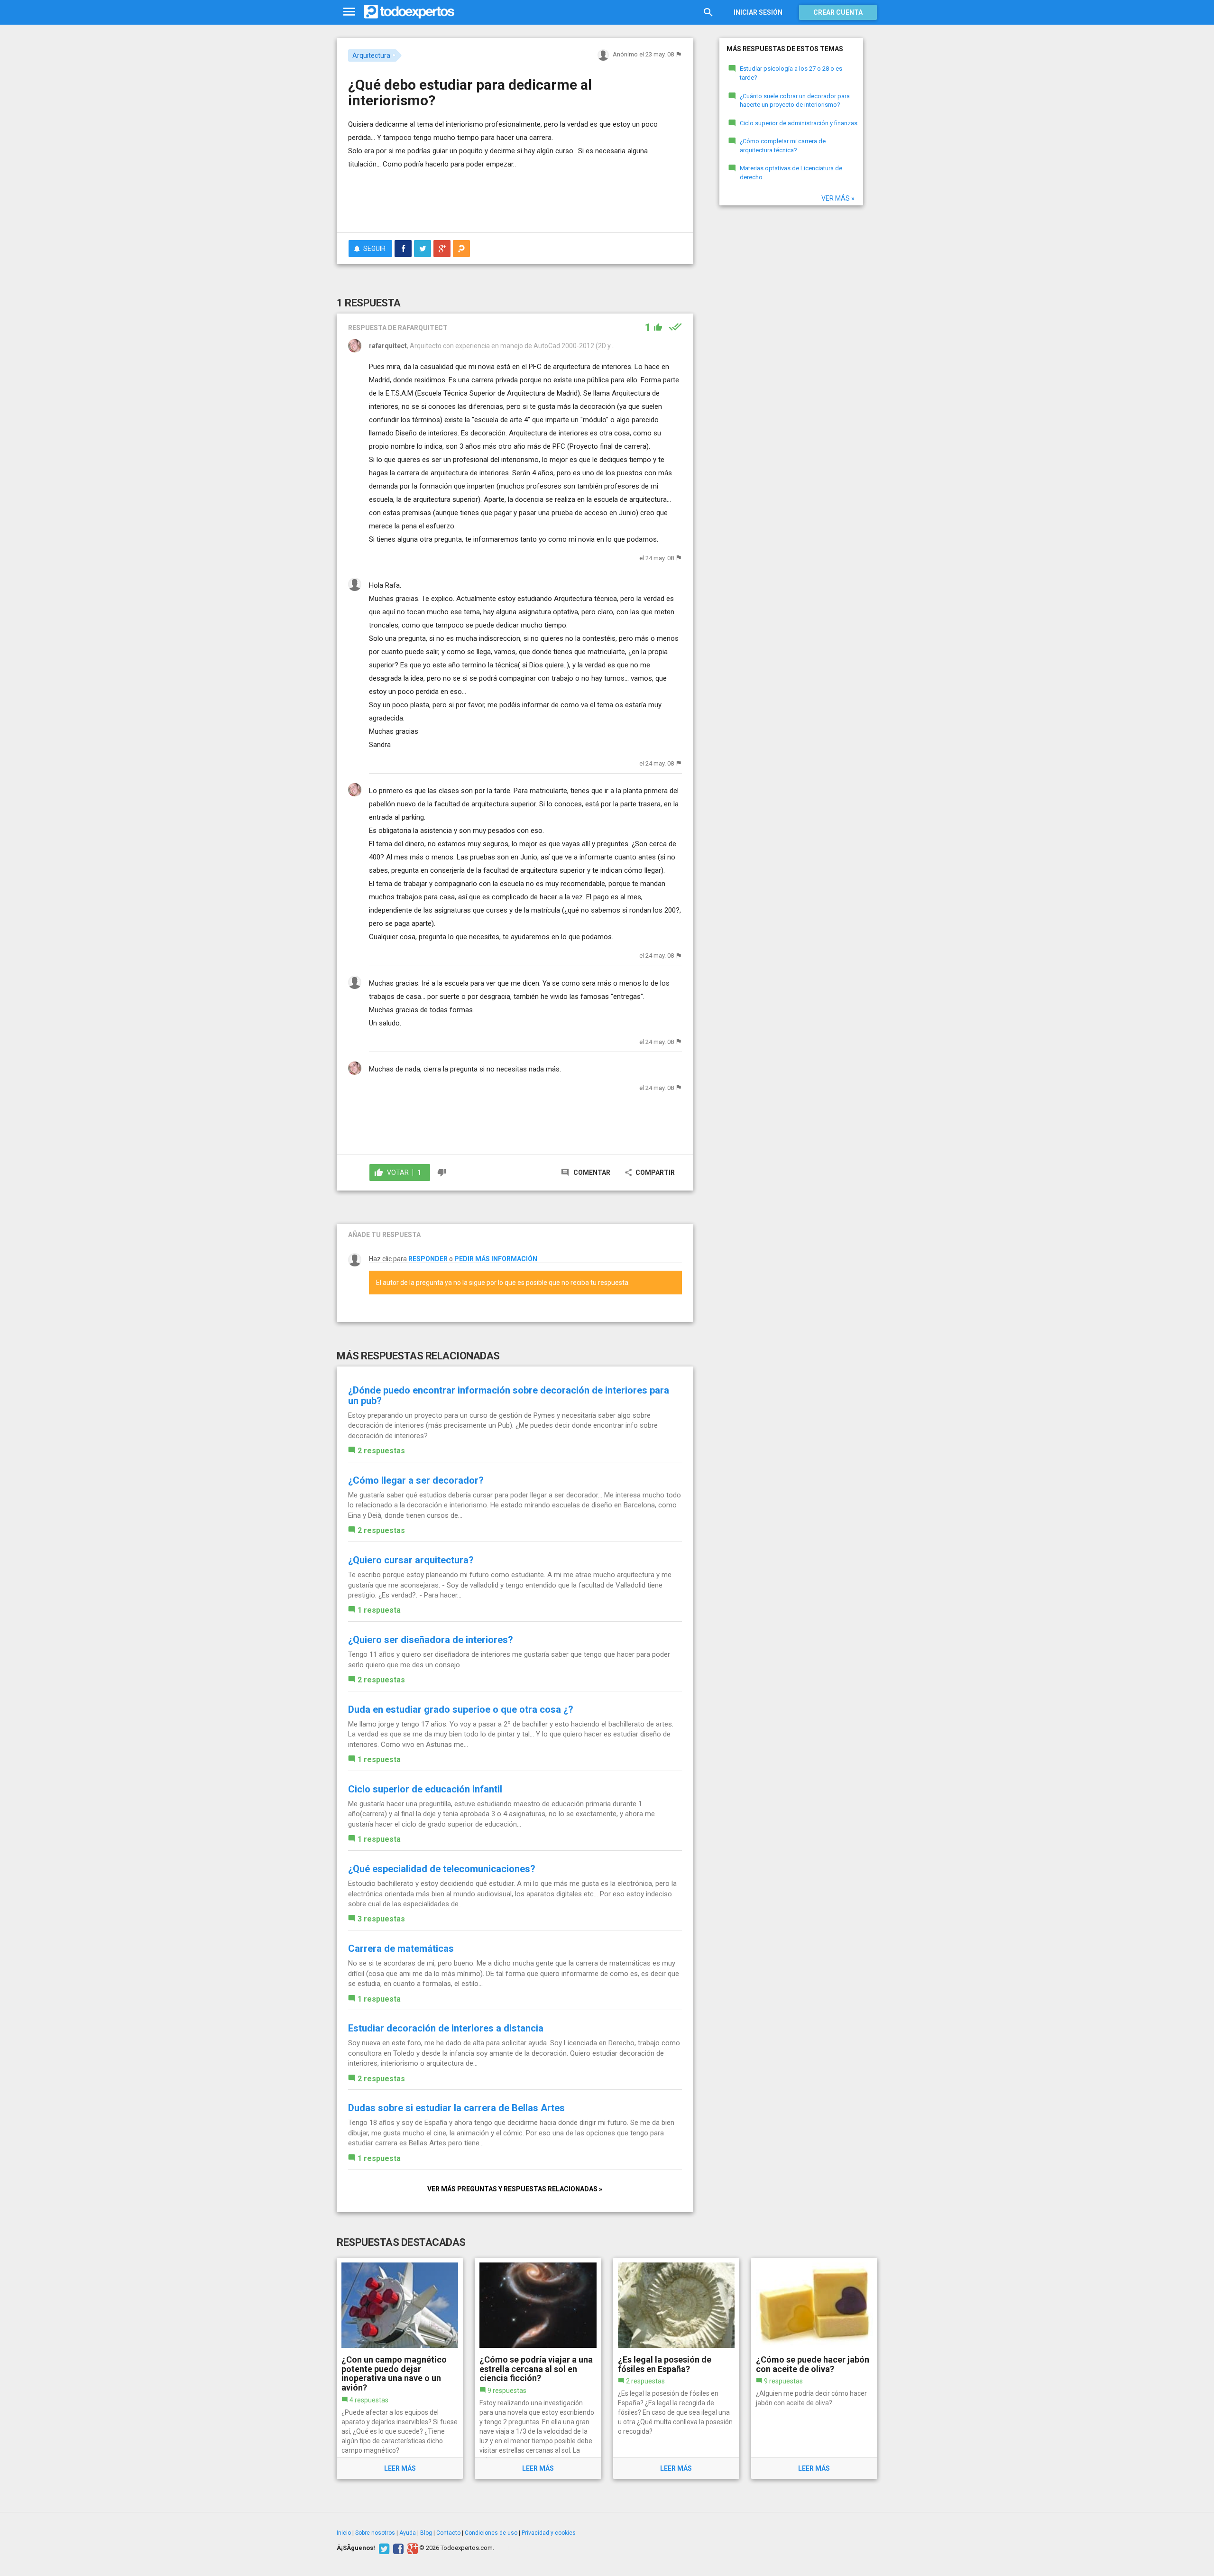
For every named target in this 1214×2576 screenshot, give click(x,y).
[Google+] (411, 2548)
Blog (426, 2533)
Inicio (344, 2533)
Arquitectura (371, 55)
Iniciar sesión (758, 12)
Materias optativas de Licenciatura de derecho (791, 173)
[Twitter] (383, 2548)
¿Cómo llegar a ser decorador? (416, 1480)
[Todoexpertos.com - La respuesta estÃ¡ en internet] (409, 12)
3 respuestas (381, 1919)
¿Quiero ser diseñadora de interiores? (431, 1640)
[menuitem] (403, 249)
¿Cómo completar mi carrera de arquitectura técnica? (783, 146)
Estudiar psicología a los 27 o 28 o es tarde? (791, 73)
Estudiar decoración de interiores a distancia (446, 2028)
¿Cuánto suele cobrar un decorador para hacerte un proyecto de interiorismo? (795, 101)
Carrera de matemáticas (401, 1948)
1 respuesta (379, 1610)
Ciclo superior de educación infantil (425, 1789)
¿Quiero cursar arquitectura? (411, 1560)
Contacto (448, 2533)
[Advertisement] (515, 199)
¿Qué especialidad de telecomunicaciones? (442, 1869)
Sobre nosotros (375, 2533)
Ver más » (838, 198)
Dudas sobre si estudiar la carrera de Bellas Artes (456, 2108)
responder (428, 1259)
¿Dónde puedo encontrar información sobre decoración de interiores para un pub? (509, 1395)
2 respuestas (381, 1451)
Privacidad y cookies (549, 2533)
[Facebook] (397, 2548)
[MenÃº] (349, 12)
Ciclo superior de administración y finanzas (799, 123)
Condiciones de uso (491, 2533)
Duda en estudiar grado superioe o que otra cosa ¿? (461, 1709)
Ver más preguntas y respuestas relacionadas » (515, 2189)
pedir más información (496, 1259)
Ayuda (408, 2533)
